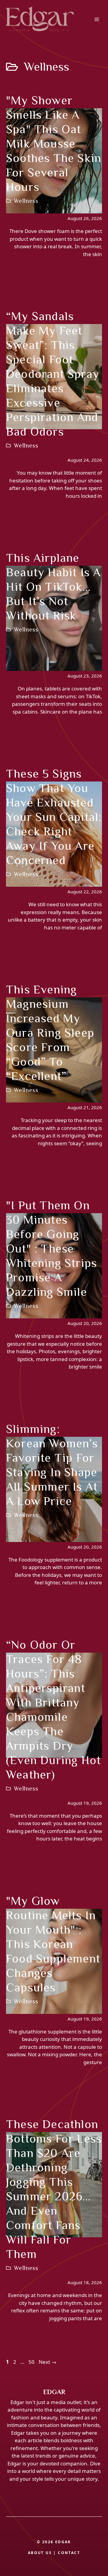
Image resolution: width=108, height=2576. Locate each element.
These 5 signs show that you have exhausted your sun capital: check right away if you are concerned (54, 817)
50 (32, 2362)
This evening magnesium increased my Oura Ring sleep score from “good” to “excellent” (50, 1033)
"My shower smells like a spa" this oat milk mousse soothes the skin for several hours (54, 144)
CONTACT (69, 2553)
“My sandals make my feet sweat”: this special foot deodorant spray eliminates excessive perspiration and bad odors (53, 374)
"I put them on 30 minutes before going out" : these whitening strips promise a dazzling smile (51, 1248)
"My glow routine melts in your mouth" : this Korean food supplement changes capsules (53, 1944)
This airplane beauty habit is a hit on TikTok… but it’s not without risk (53, 587)
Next (48, 2362)
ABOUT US (40, 2553)
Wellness (26, 201)
